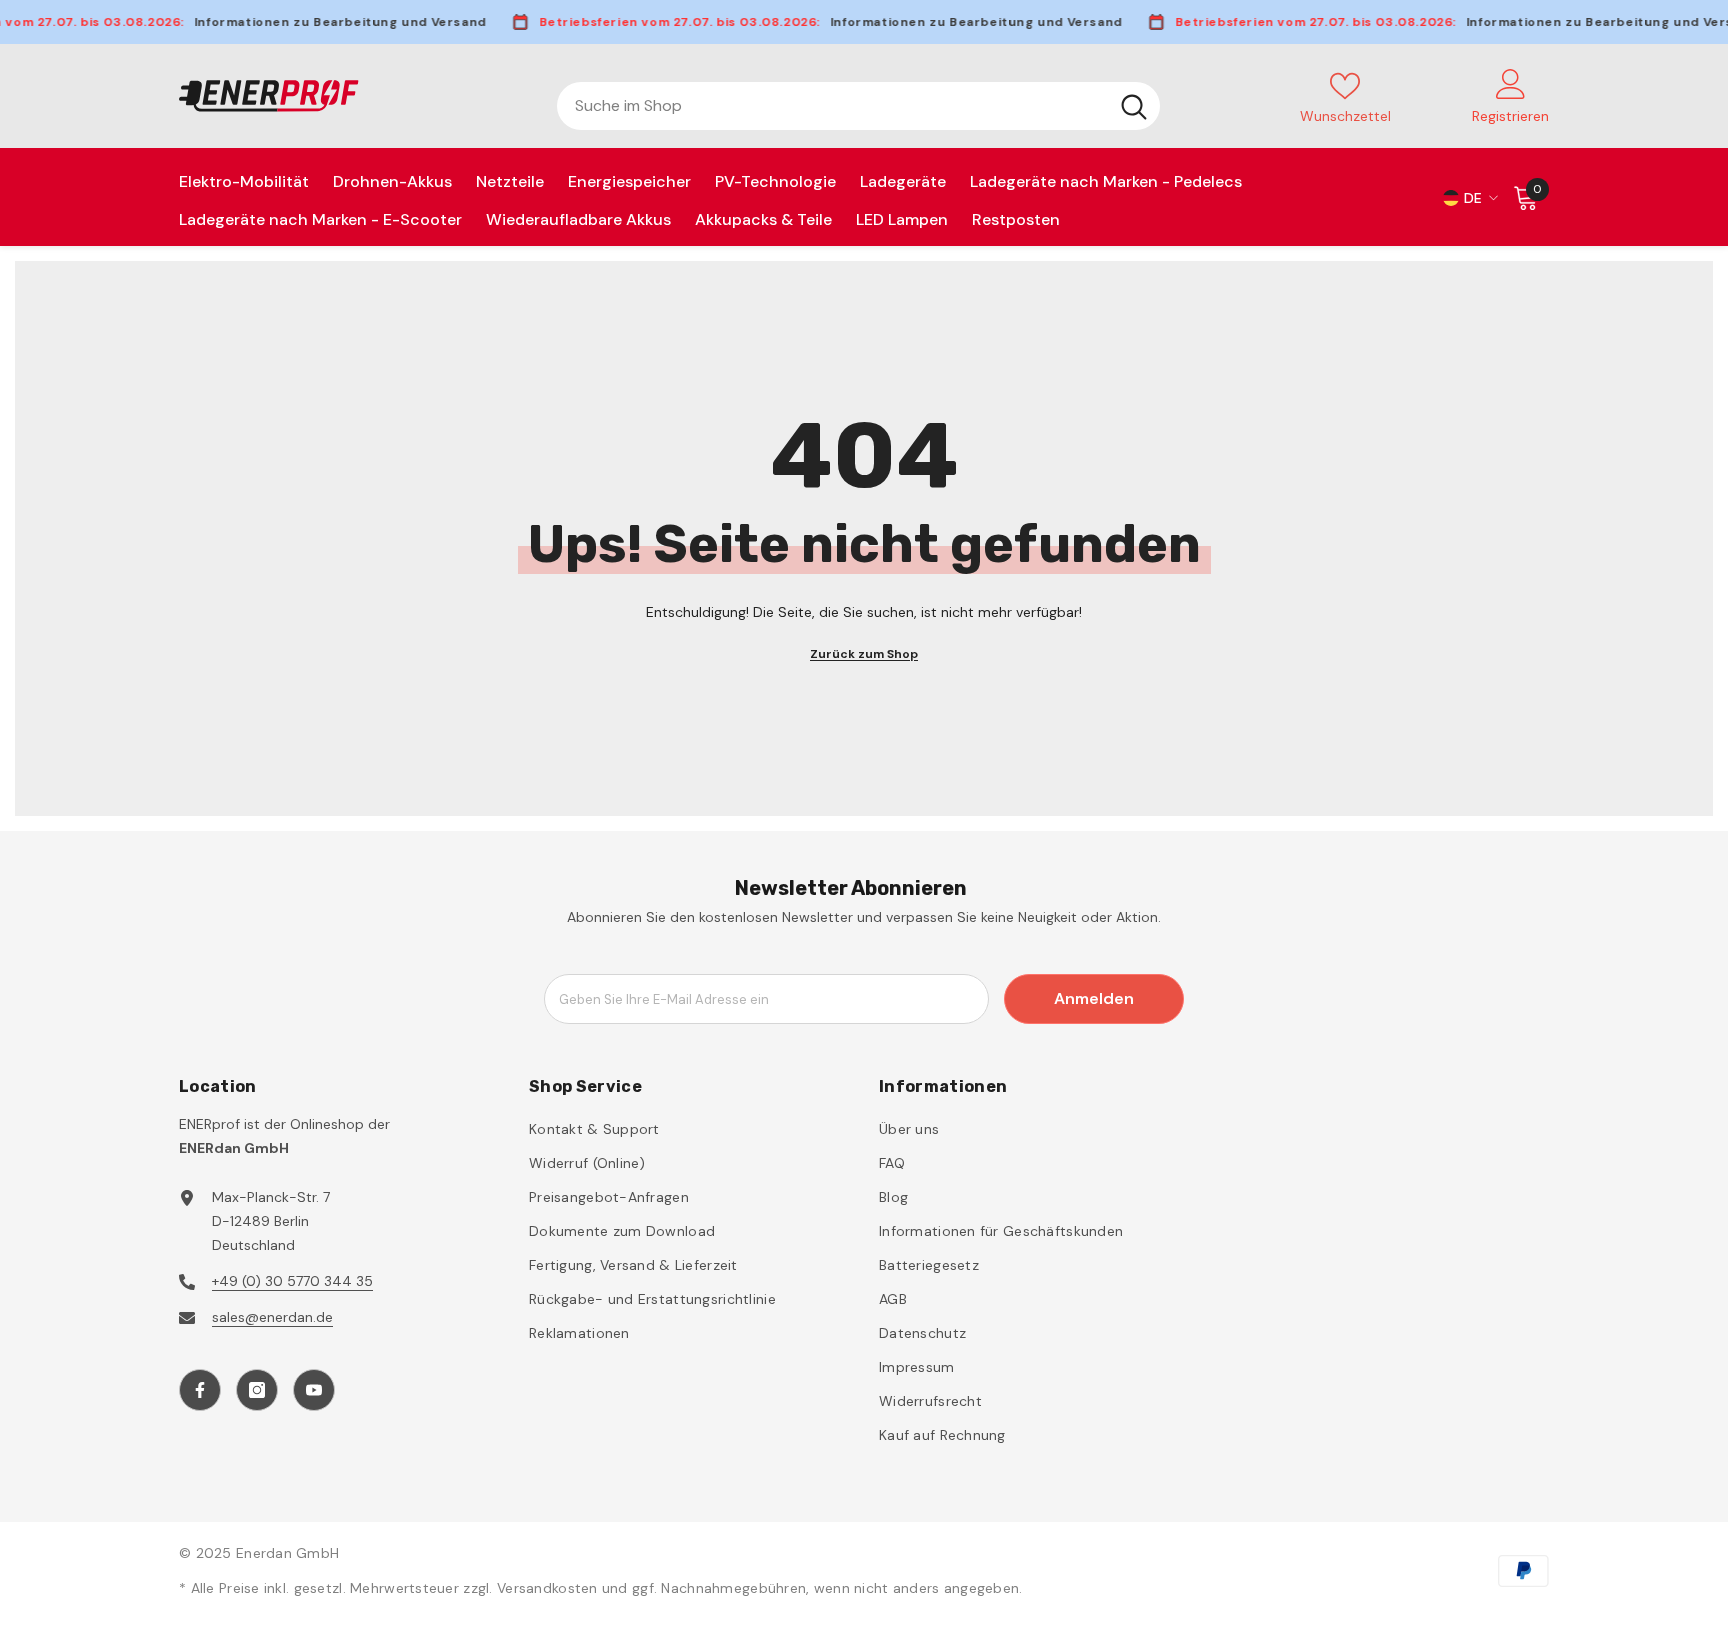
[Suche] (858, 106)
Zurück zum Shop (864, 654)
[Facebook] (200, 1390)
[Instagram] (257, 1390)
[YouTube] (314, 1390)
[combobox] (832, 106)
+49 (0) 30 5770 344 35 (292, 1281)
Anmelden (1094, 998)
